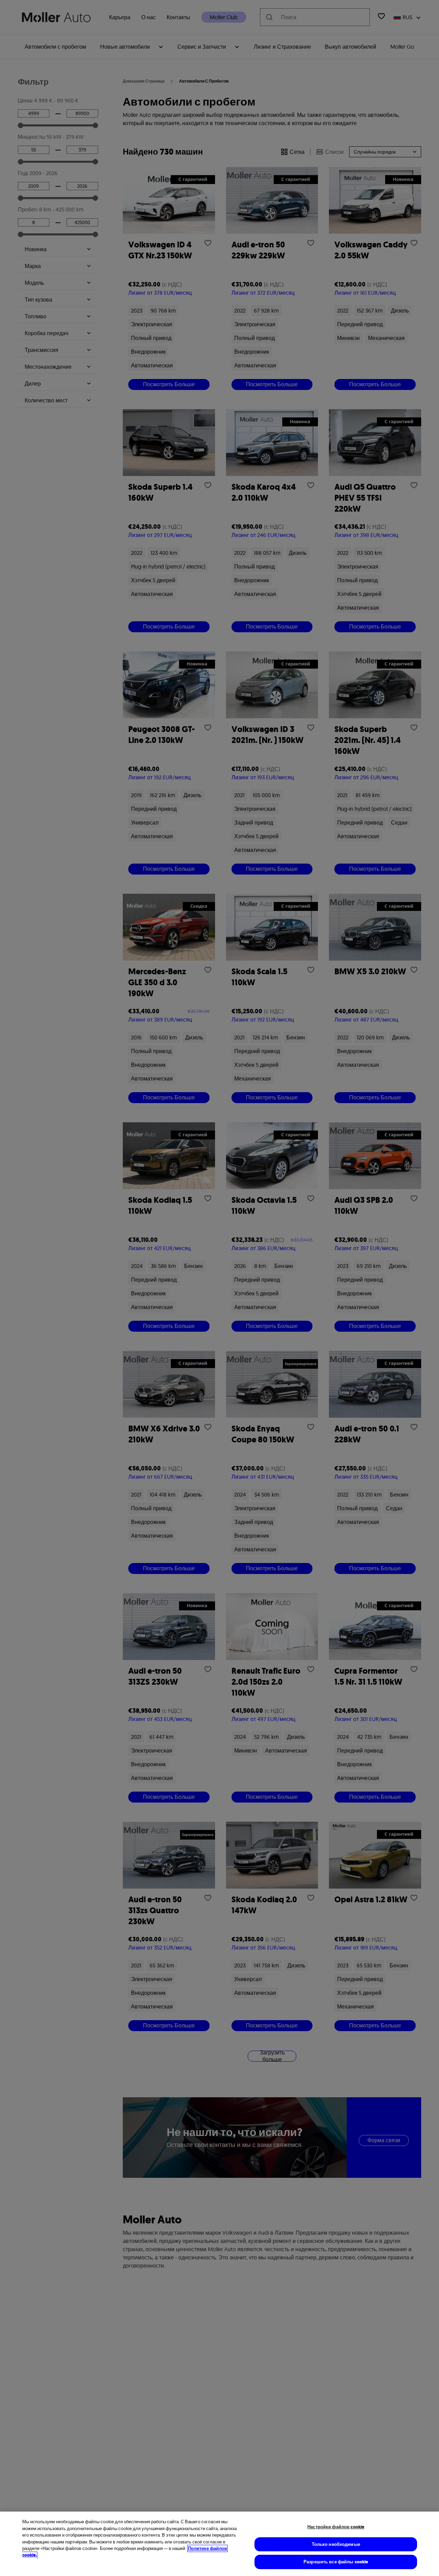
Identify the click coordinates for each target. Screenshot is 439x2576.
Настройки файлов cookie (336, 2527)
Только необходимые (336, 2544)
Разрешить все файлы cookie (336, 2562)
